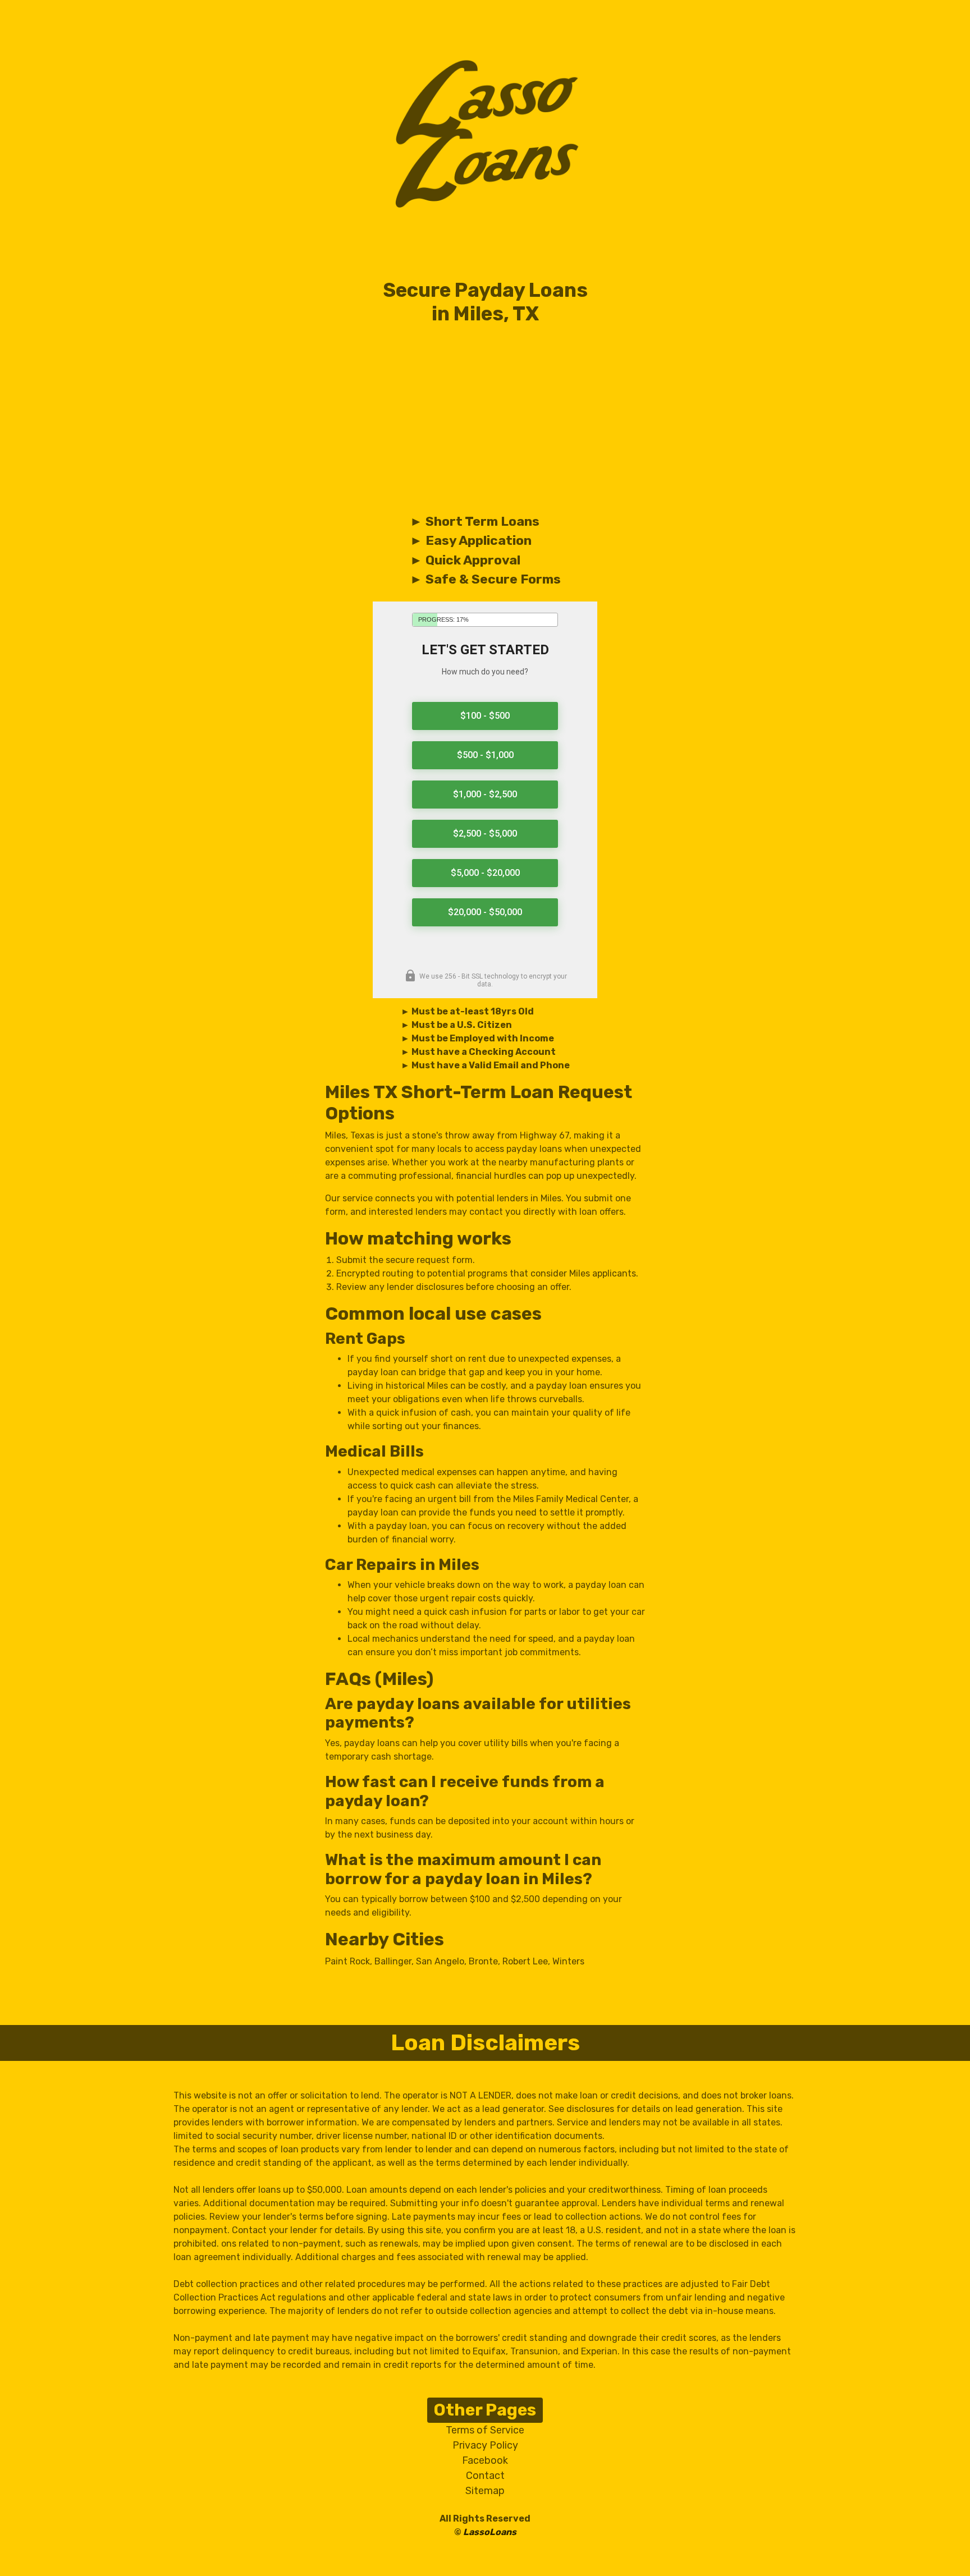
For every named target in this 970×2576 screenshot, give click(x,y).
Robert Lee (525, 1961)
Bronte (483, 1961)
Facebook (485, 2460)
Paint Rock (347, 1961)
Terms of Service (485, 2430)
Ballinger (393, 1961)
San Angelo (440, 1961)
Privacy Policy (485, 2445)
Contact (485, 2476)
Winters (568, 1961)
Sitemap (485, 2491)
